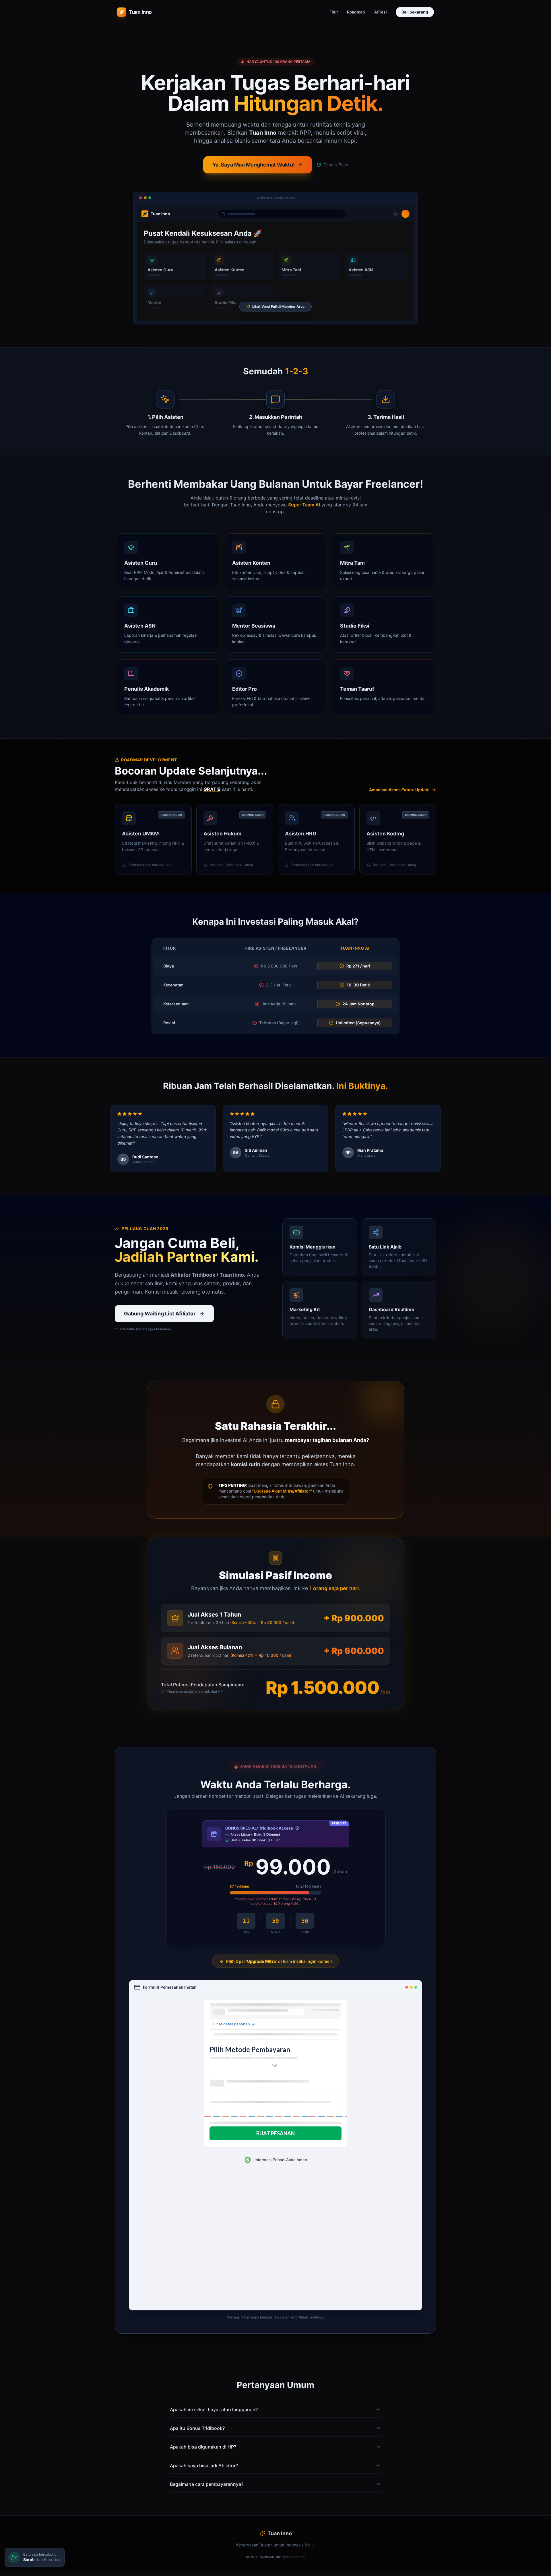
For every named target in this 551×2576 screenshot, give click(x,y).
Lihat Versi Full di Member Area (278, 306)
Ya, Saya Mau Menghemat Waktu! (254, 165)
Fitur (334, 12)
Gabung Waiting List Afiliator (160, 1314)
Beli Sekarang (415, 12)
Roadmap (356, 12)
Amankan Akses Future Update (399, 790)
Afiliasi (380, 12)
